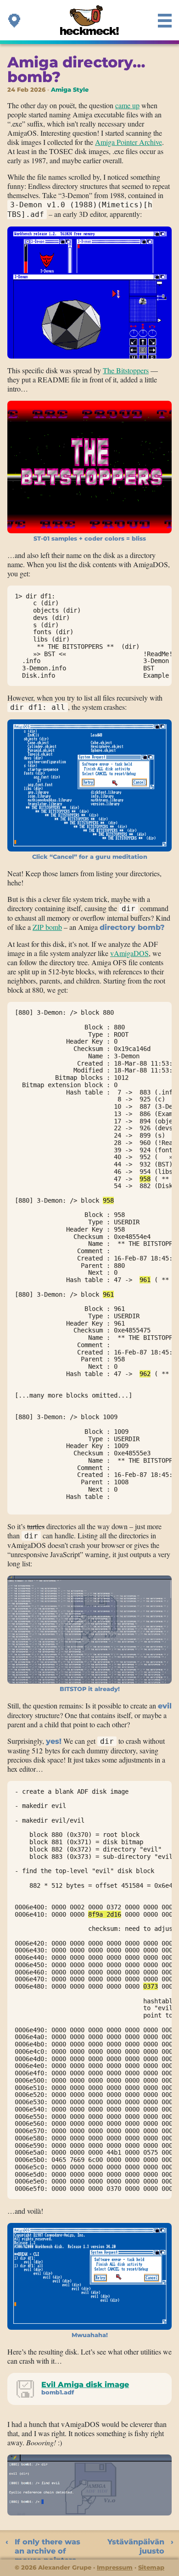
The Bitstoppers (126, 370)
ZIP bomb (47, 927)
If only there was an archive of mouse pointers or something (48, 2548)
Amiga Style (70, 90)
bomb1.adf (58, 2392)
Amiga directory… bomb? (76, 69)
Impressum (115, 2567)
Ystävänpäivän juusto (136, 2546)
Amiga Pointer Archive (129, 142)
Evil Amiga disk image (85, 2385)
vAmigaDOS (129, 953)
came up (127, 105)
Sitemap (151, 2567)
